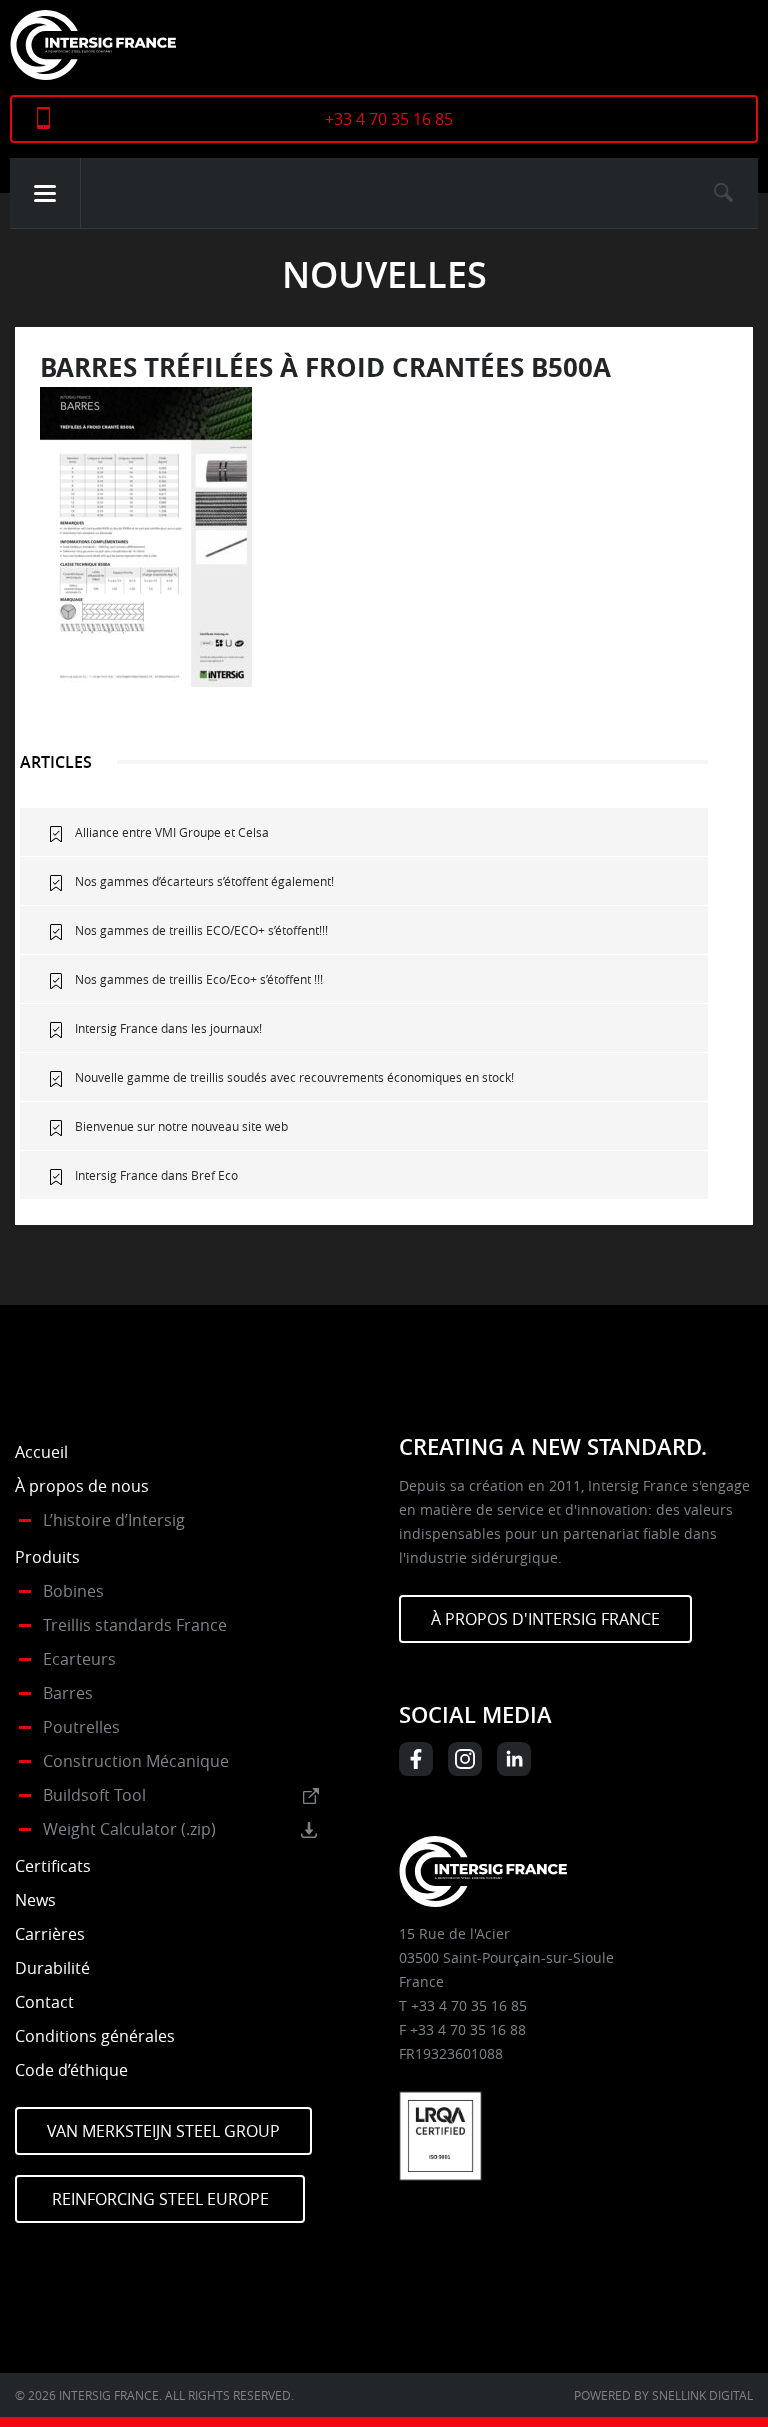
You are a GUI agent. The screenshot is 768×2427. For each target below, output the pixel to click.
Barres (68, 1693)
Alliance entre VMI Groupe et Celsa (172, 832)
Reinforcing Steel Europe (160, 2199)
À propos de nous (82, 1486)
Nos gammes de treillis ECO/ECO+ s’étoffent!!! (201, 930)
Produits (47, 1557)
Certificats (53, 1866)
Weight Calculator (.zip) (129, 1829)
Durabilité (52, 1968)
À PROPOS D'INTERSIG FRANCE (545, 1619)
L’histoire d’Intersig (114, 1520)
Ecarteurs (79, 1659)
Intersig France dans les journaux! (168, 1028)
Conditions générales (95, 2036)
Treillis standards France (135, 1625)
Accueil (41, 1452)
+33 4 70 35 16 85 (389, 119)
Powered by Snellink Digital (663, 2395)
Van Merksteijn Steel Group (163, 2131)
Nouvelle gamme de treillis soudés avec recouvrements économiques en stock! (294, 1077)
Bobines (73, 1591)
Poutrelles (81, 1727)
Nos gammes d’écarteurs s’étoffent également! (204, 881)
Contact (44, 2002)
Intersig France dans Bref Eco (156, 1175)
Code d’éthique (71, 2070)
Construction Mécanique (136, 1761)
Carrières (50, 1934)
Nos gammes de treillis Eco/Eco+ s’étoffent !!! (199, 979)
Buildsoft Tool (94, 1795)
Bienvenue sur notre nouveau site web (181, 1126)
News (35, 1900)
